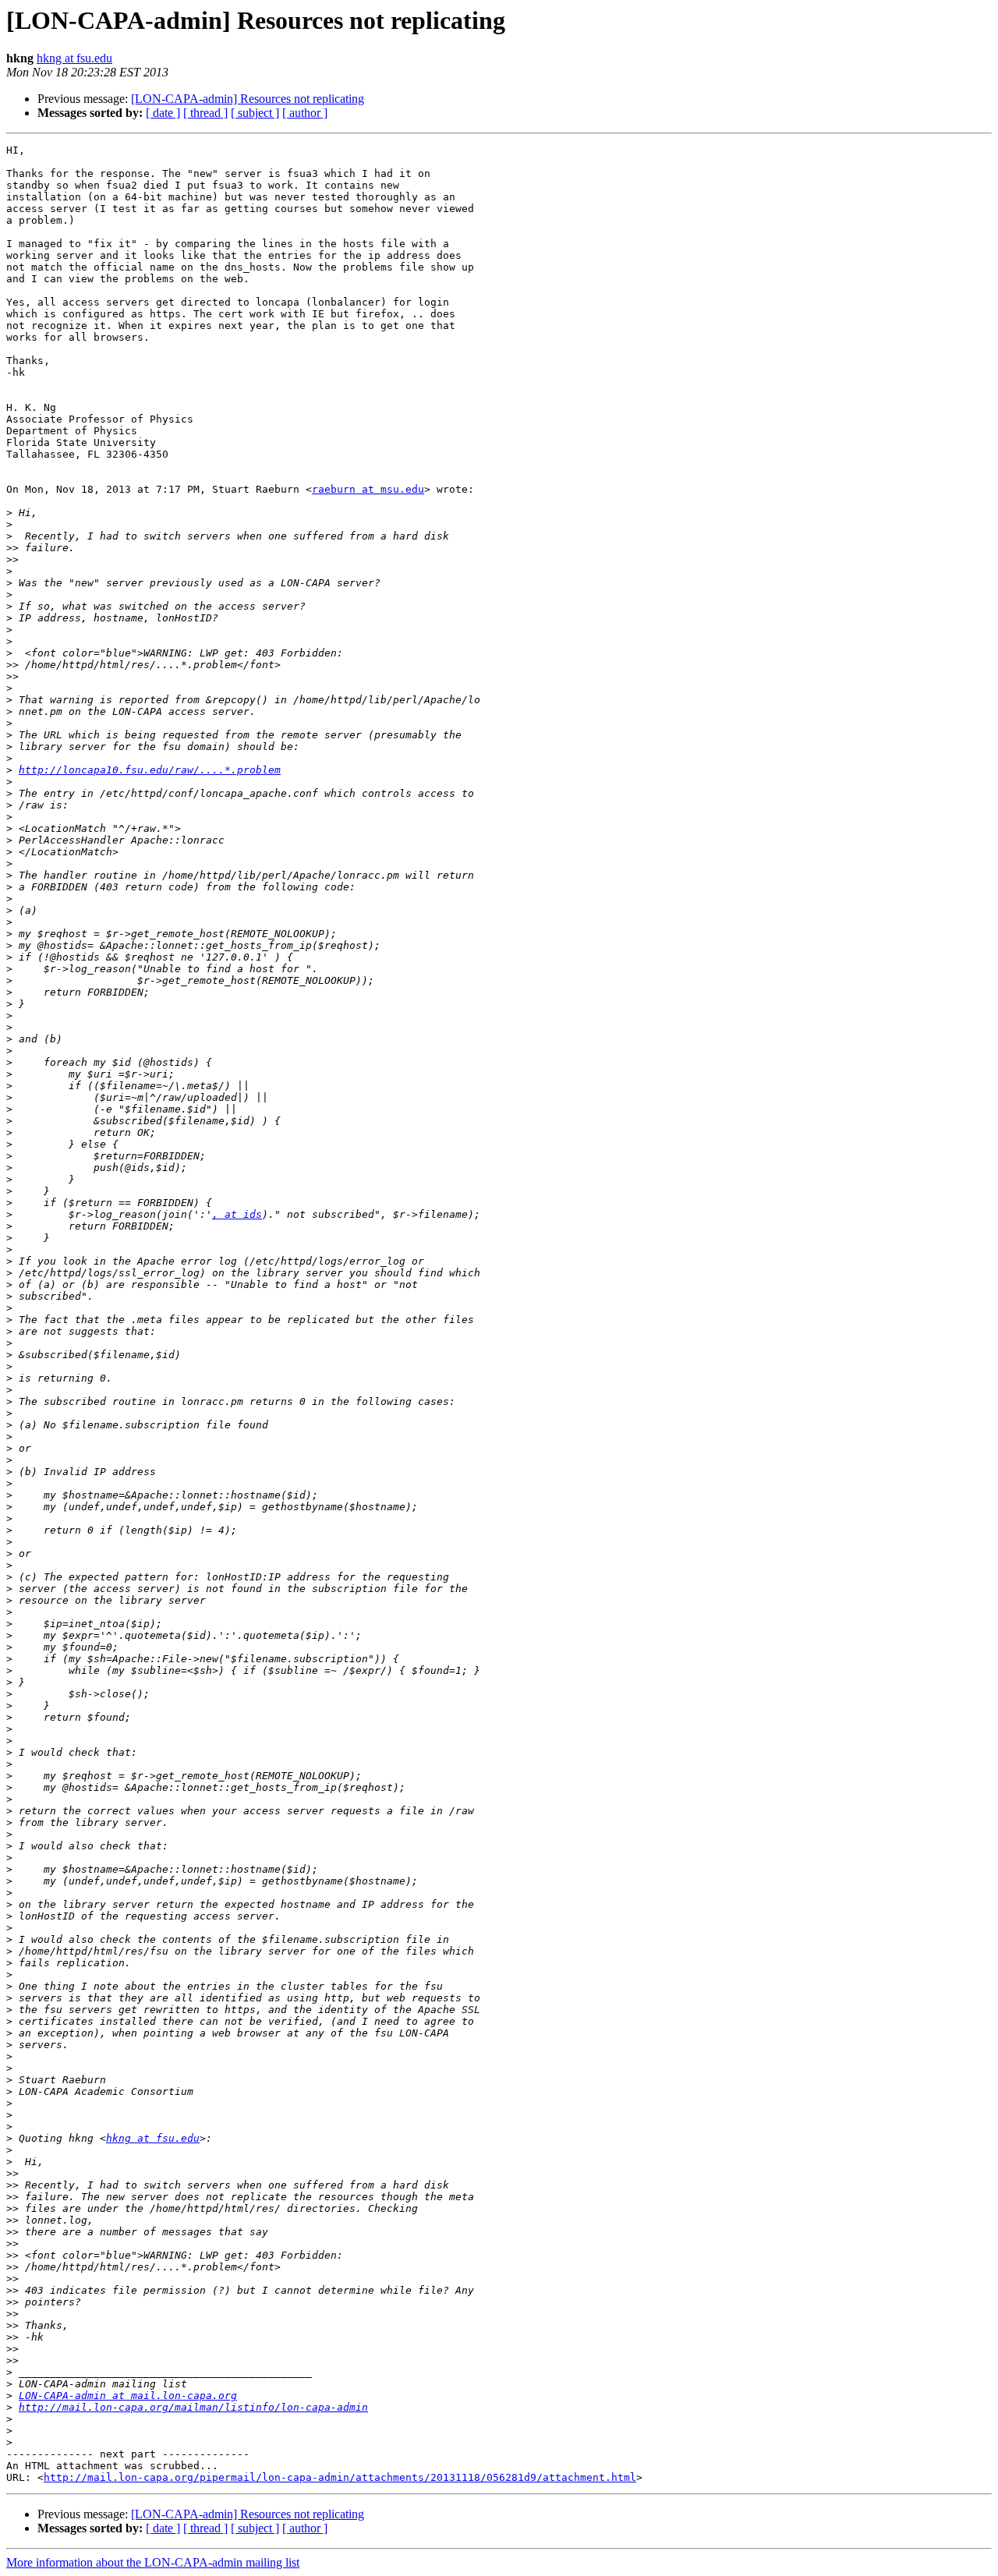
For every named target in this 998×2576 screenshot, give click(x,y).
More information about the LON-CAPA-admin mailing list (153, 2562)
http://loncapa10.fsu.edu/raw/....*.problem (150, 770)
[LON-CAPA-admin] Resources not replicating (248, 99)
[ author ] (305, 113)
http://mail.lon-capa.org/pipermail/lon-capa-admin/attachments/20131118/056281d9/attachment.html (340, 2477)
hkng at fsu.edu (74, 58)
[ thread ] (205, 113)
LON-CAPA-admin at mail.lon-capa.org (128, 2396)
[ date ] (163, 113)
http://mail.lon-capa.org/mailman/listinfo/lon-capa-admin (193, 2407)
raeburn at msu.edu (368, 489)
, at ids (237, 1214)
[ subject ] (255, 113)
